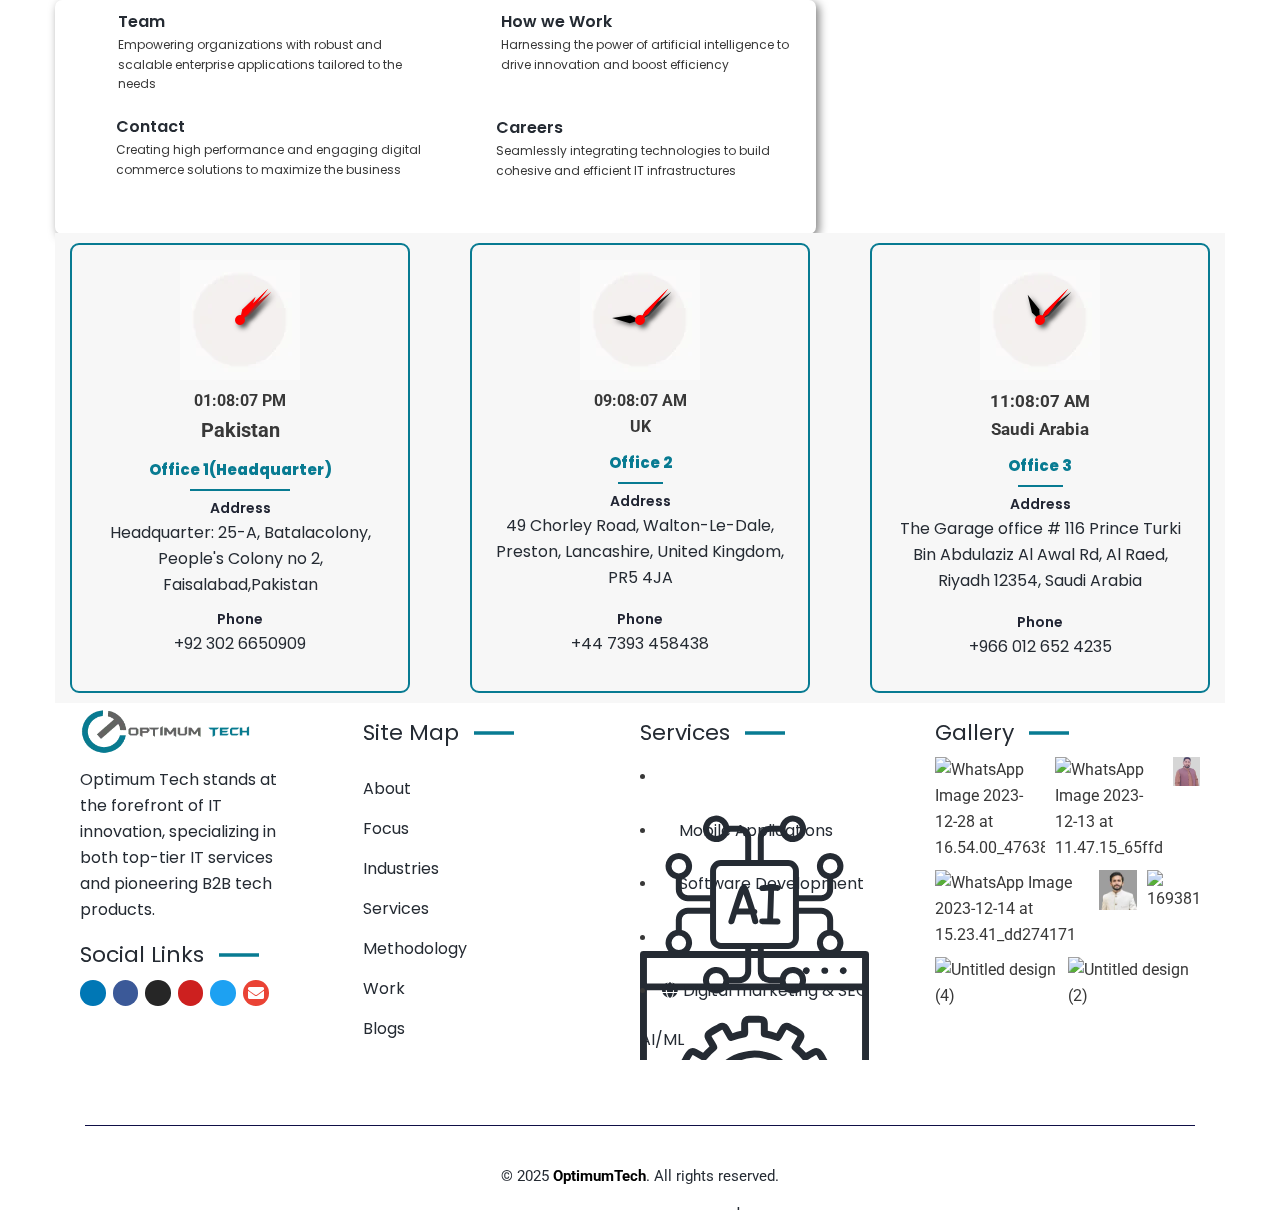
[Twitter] (223, 993)
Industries (401, 868)
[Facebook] (126, 993)
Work (384, 988)
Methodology (415, 948)
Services (396, 908)
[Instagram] (158, 993)
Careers (529, 127)
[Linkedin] (93, 993)
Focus (386, 828)
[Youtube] (191, 993)
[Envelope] (256, 993)
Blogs (384, 1028)
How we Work (556, 21)
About (387, 788)
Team (141, 21)
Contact (150, 126)
